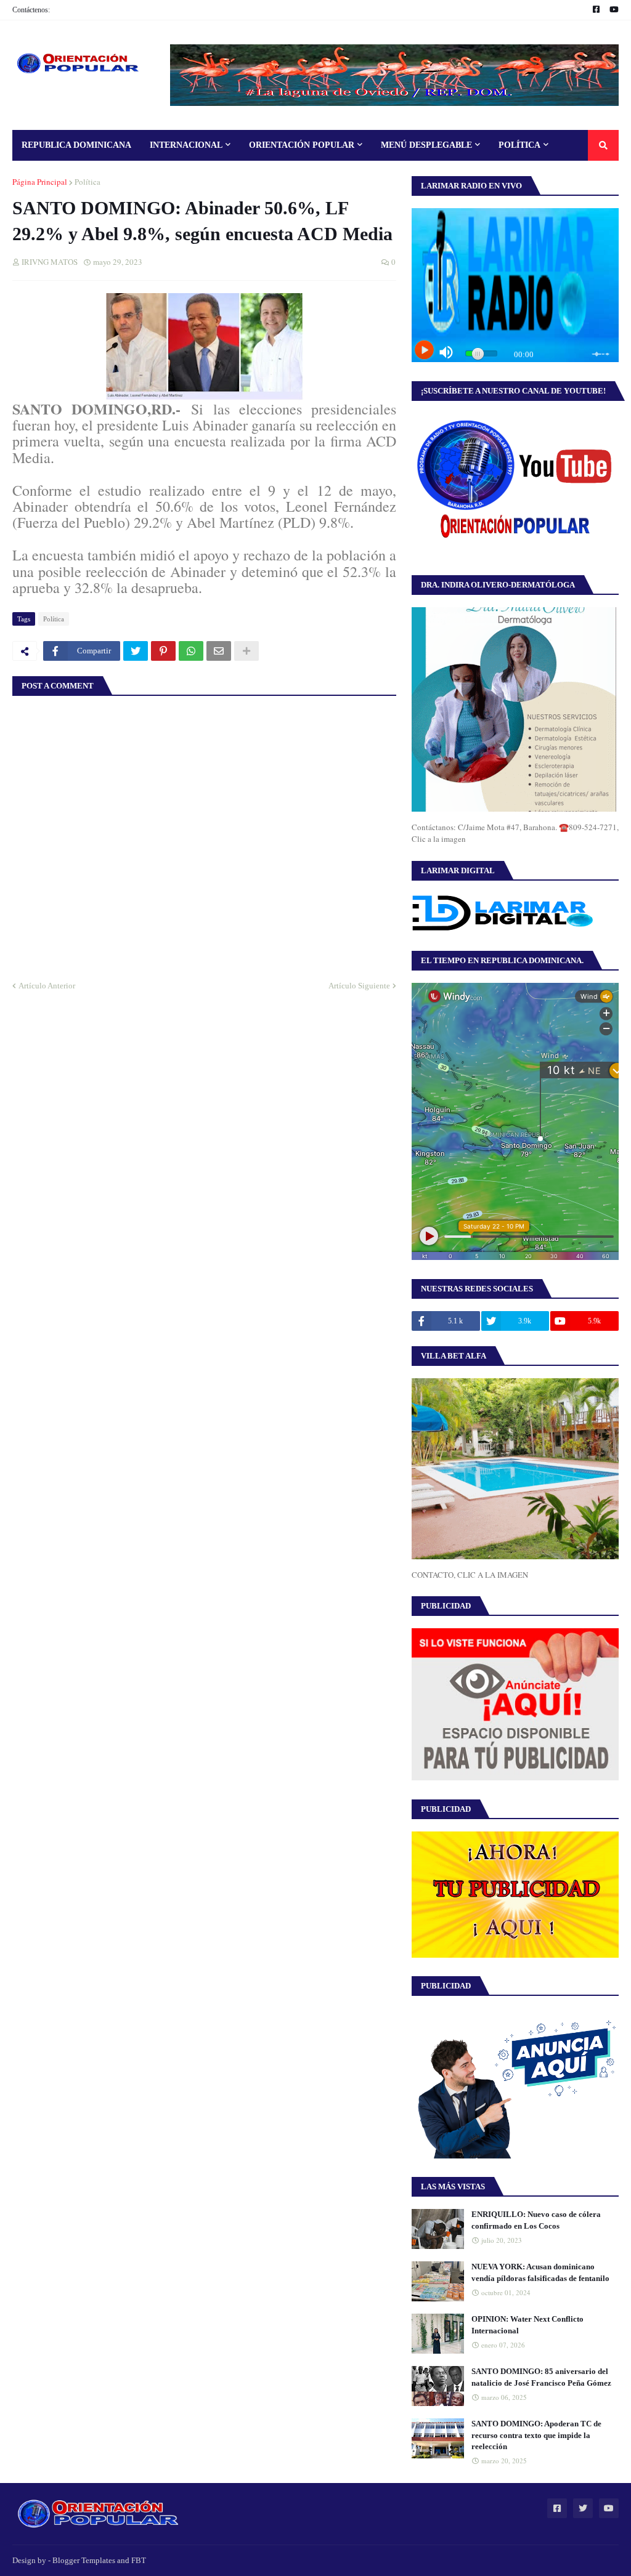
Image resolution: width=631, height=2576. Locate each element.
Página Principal (40, 182)
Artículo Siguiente (359, 986)
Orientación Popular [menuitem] (302, 145)
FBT (139, 2560)
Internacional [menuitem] (186, 145)
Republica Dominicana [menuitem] (76, 145)
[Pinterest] (163, 651)
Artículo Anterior (47, 986)
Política (88, 182)
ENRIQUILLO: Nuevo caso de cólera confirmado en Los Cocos (536, 2220)
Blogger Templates (84, 2560)
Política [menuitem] (519, 145)
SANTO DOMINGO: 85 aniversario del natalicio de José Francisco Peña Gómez (541, 2377)
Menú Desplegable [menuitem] (426, 145)
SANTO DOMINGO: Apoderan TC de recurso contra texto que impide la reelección (536, 2435)
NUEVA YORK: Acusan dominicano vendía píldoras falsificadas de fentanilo (540, 2272)
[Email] (219, 651)
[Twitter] (136, 651)
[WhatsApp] (191, 651)
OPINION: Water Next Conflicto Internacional (527, 2324)
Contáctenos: (31, 10)
